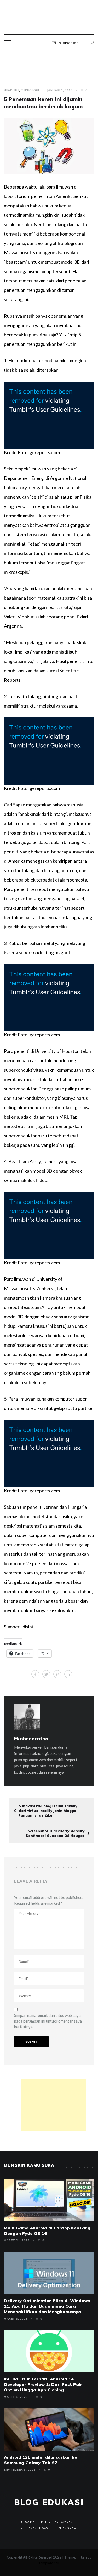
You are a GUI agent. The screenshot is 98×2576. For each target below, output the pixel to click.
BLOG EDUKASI (49, 2502)
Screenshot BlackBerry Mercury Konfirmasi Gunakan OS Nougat (55, 1833)
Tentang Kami (66, 2528)
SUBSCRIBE (68, 43)
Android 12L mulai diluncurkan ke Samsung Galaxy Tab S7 (41, 2460)
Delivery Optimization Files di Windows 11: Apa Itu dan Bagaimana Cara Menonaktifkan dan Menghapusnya (47, 2306)
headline (11, 90)
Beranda (27, 2522)
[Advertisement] (54, 2105)
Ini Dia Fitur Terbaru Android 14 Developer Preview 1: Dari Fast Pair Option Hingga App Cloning (43, 2384)
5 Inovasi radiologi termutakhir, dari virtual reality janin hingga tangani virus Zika (48, 1811)
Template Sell (49, 2563)
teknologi (30, 90)
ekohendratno (31, 1739)
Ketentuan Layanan (57, 2522)
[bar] (7, 43)
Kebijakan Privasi (35, 2528)
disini (28, 1627)
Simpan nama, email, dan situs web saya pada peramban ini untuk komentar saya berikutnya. (48, 2021)
